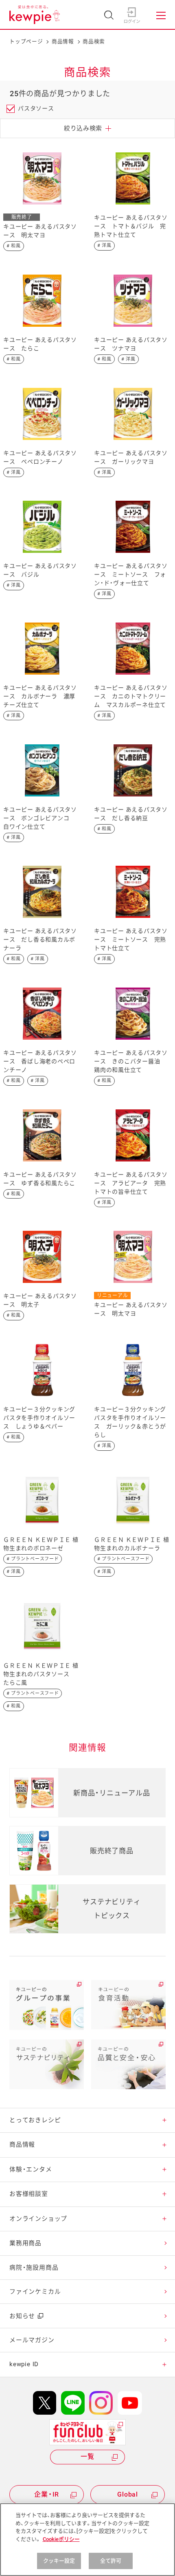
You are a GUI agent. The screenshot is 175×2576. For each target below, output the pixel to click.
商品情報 (63, 41)
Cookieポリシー (61, 2539)
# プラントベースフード (33, 1559)
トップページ (26, 41)
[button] (164, 2120)
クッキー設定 (59, 2561)
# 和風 (14, 246)
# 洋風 (104, 245)
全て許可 (111, 2561)
